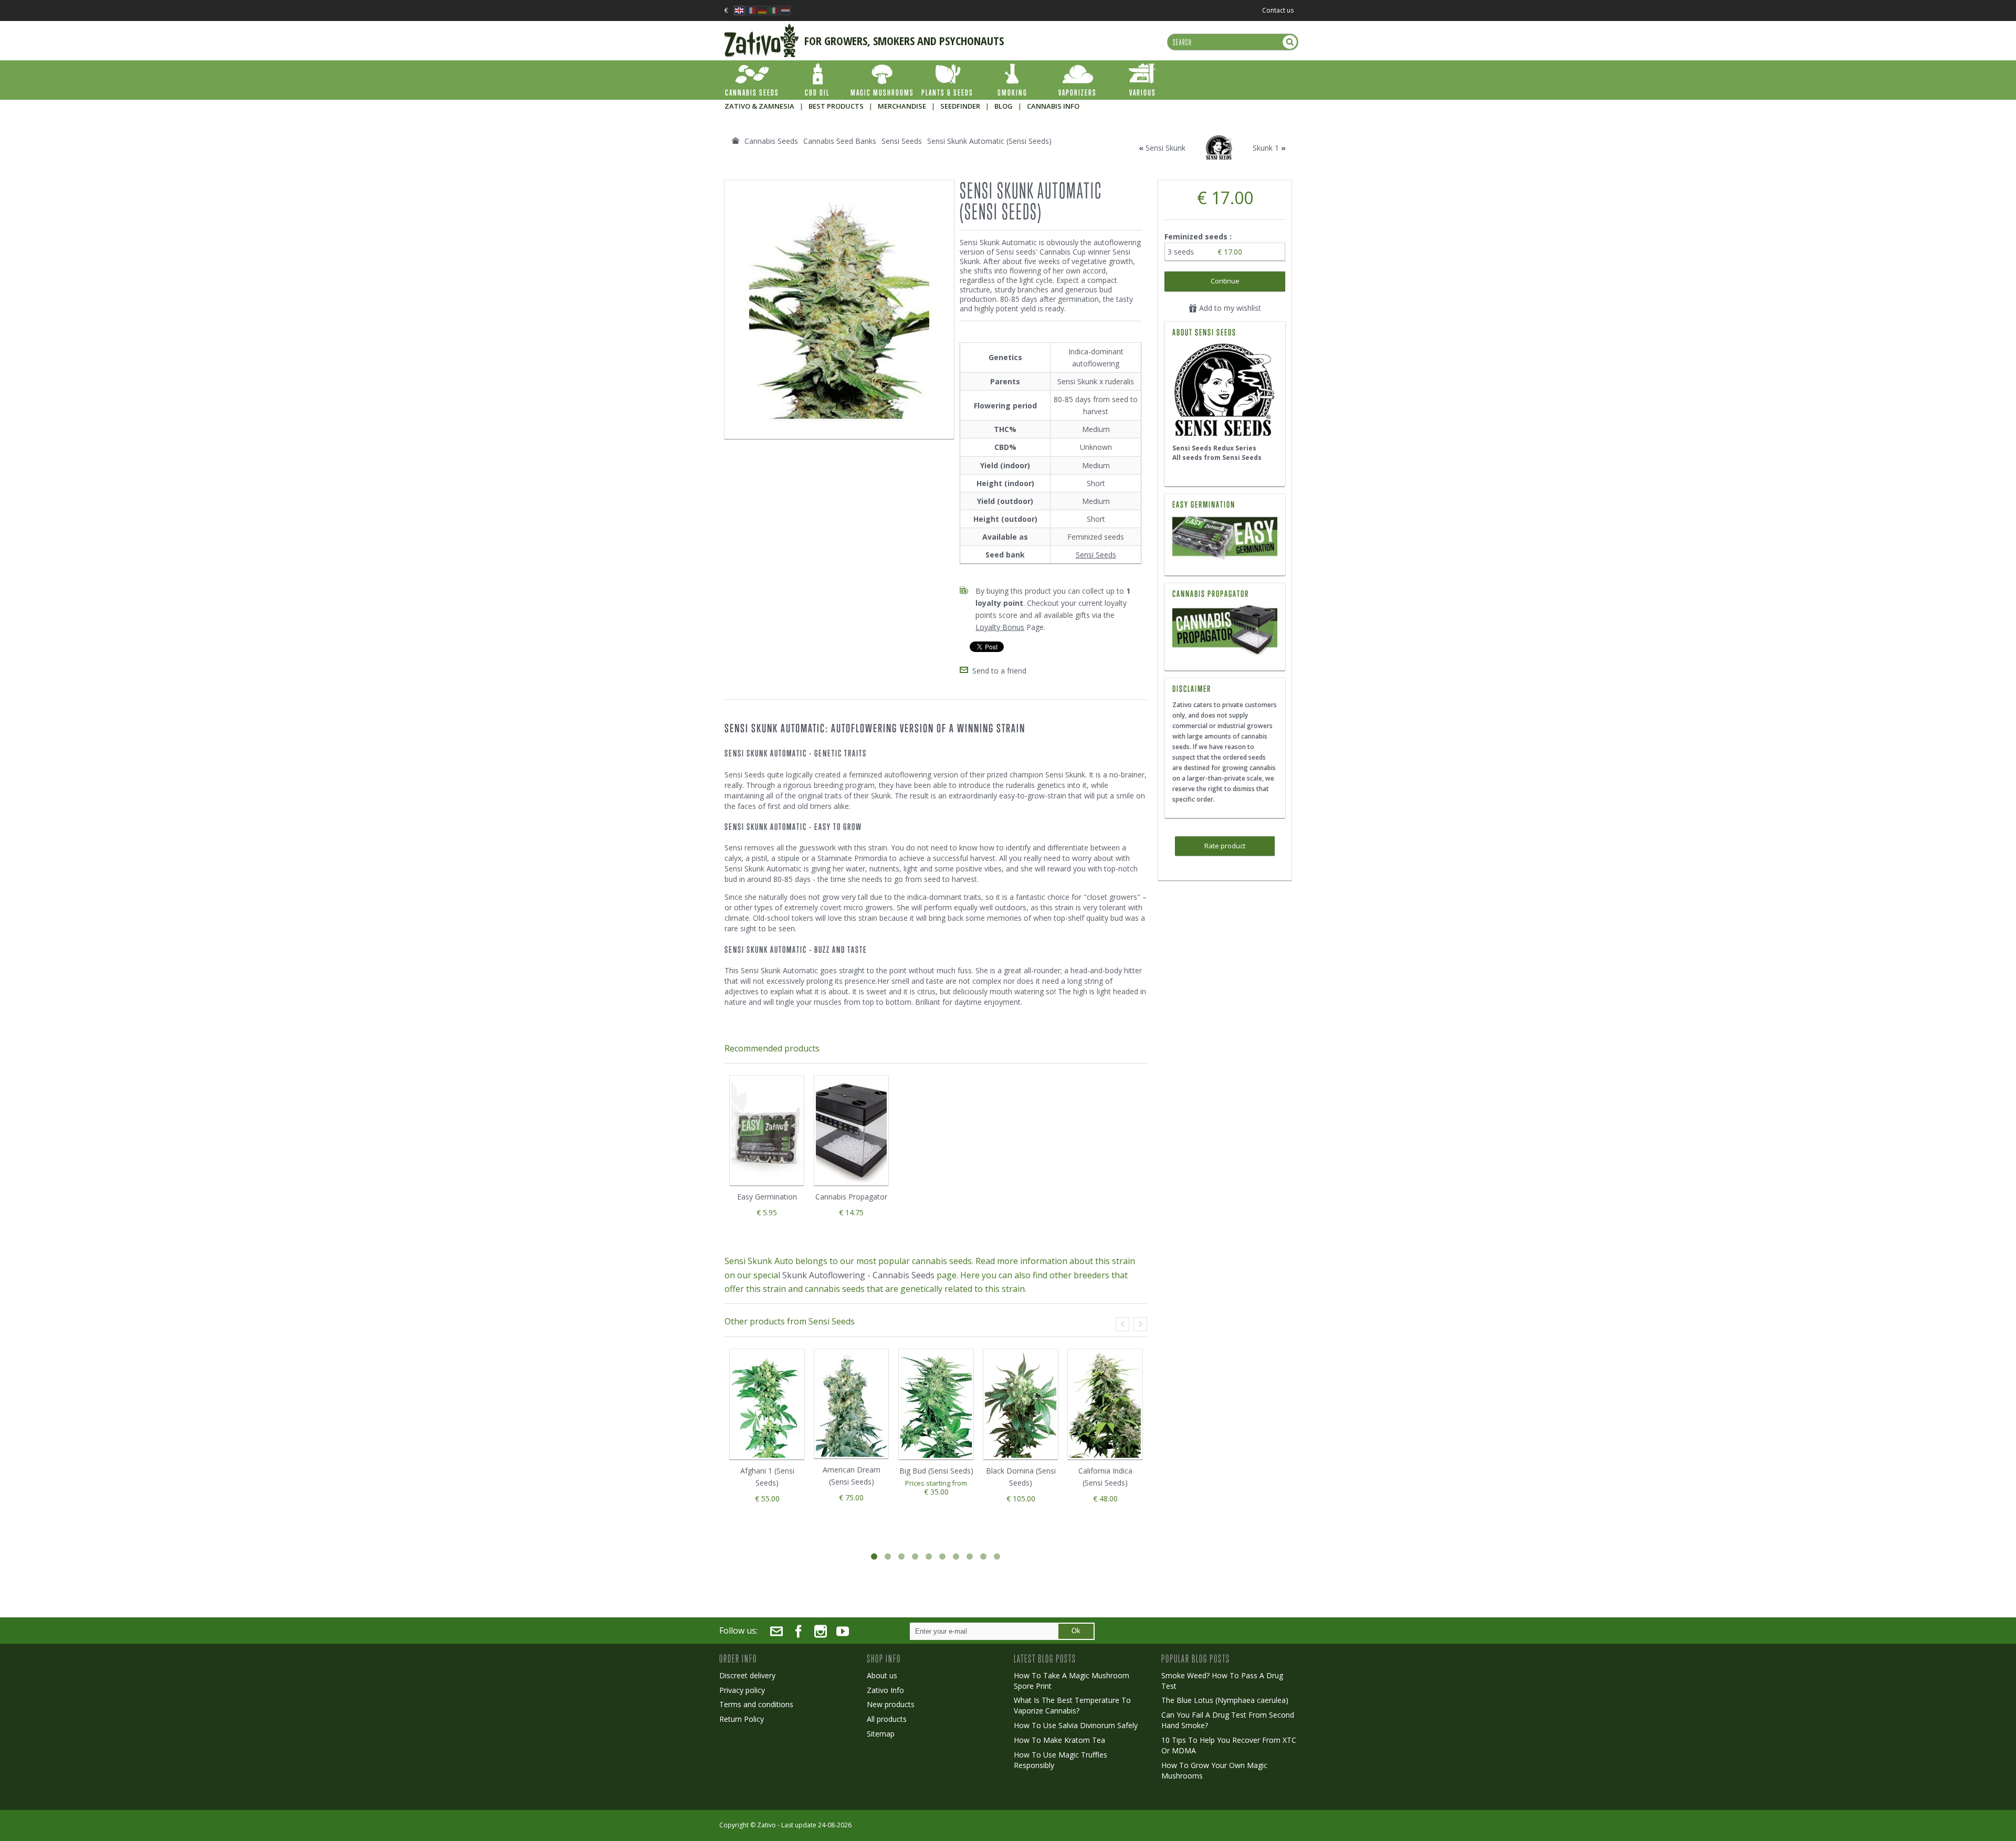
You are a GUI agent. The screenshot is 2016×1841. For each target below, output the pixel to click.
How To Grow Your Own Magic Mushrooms (1214, 1770)
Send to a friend (999, 671)
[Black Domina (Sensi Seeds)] (1021, 1404)
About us (882, 1675)
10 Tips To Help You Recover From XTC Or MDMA (1229, 1745)
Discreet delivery (747, 1675)
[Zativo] (762, 29)
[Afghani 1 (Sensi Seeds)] (767, 1404)
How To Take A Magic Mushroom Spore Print (1072, 1681)
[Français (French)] (751, 8)
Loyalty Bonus (1000, 627)
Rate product (1225, 846)
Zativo (766, 1825)
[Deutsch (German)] (762, 8)
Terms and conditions (756, 1704)
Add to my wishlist (1229, 308)
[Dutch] (785, 8)
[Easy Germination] (1225, 539)
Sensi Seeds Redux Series (1214, 448)
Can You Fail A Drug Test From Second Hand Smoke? (1228, 1720)
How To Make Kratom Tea (1059, 1740)
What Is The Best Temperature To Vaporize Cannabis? (1072, 1705)
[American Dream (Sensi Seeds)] (851, 1404)
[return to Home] (736, 141)
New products (891, 1704)
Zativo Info (885, 1690)
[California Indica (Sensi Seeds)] (1105, 1404)
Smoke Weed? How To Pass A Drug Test (1222, 1681)
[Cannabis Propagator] (1225, 631)
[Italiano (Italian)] (774, 8)
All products (887, 1719)
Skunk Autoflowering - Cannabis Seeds (858, 1275)
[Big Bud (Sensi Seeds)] (936, 1404)
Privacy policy (742, 1690)
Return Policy (742, 1719)
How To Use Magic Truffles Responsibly (1060, 1760)
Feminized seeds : (1199, 236)
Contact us (1278, 10)
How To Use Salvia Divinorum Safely (1076, 1725)
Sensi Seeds (1096, 555)
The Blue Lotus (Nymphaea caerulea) (1225, 1700)
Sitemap (881, 1734)
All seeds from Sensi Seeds (1217, 457)
